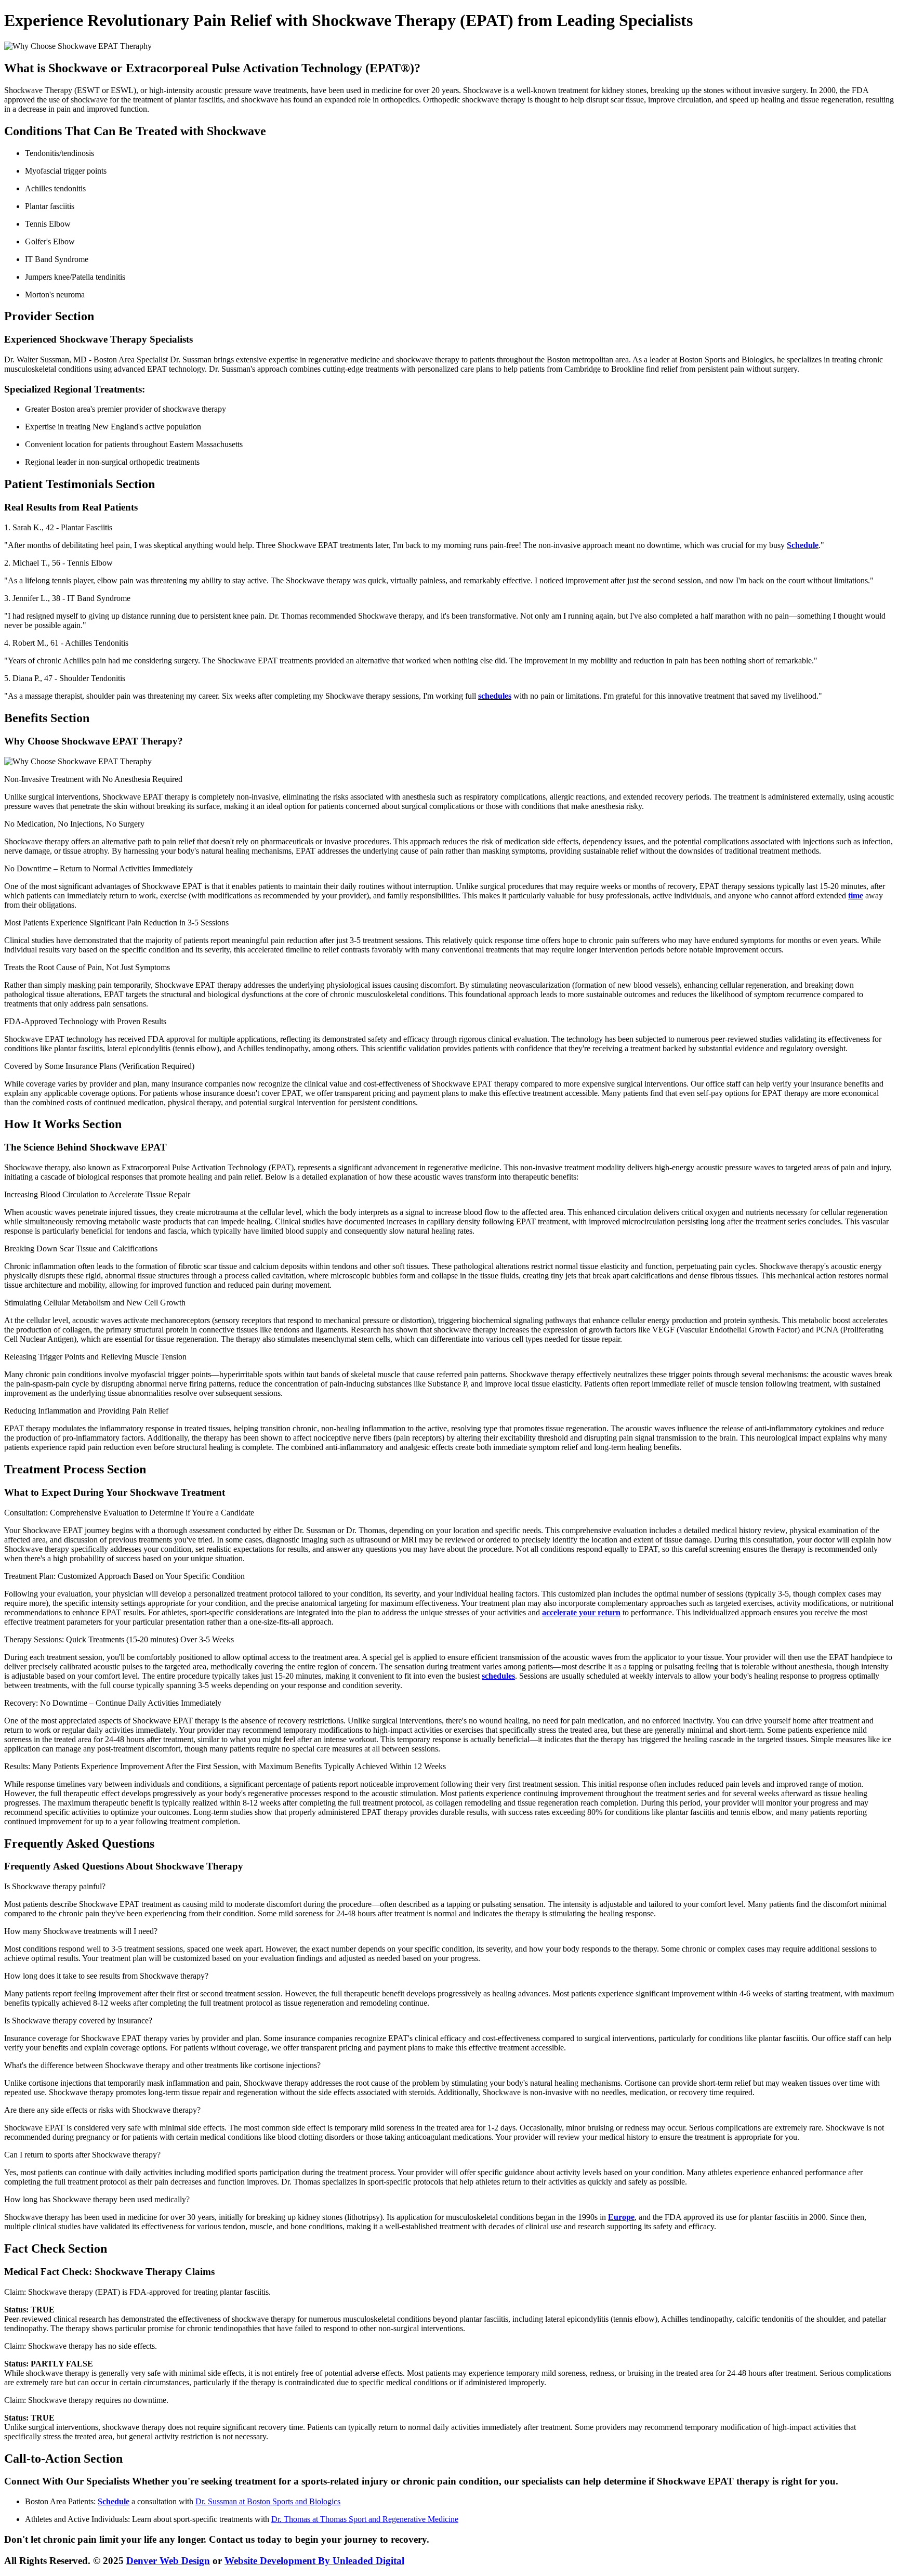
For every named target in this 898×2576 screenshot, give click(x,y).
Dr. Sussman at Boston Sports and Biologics (268, 2501)
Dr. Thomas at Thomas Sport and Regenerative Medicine (365, 2519)
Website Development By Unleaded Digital (314, 2561)
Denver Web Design (168, 2561)
